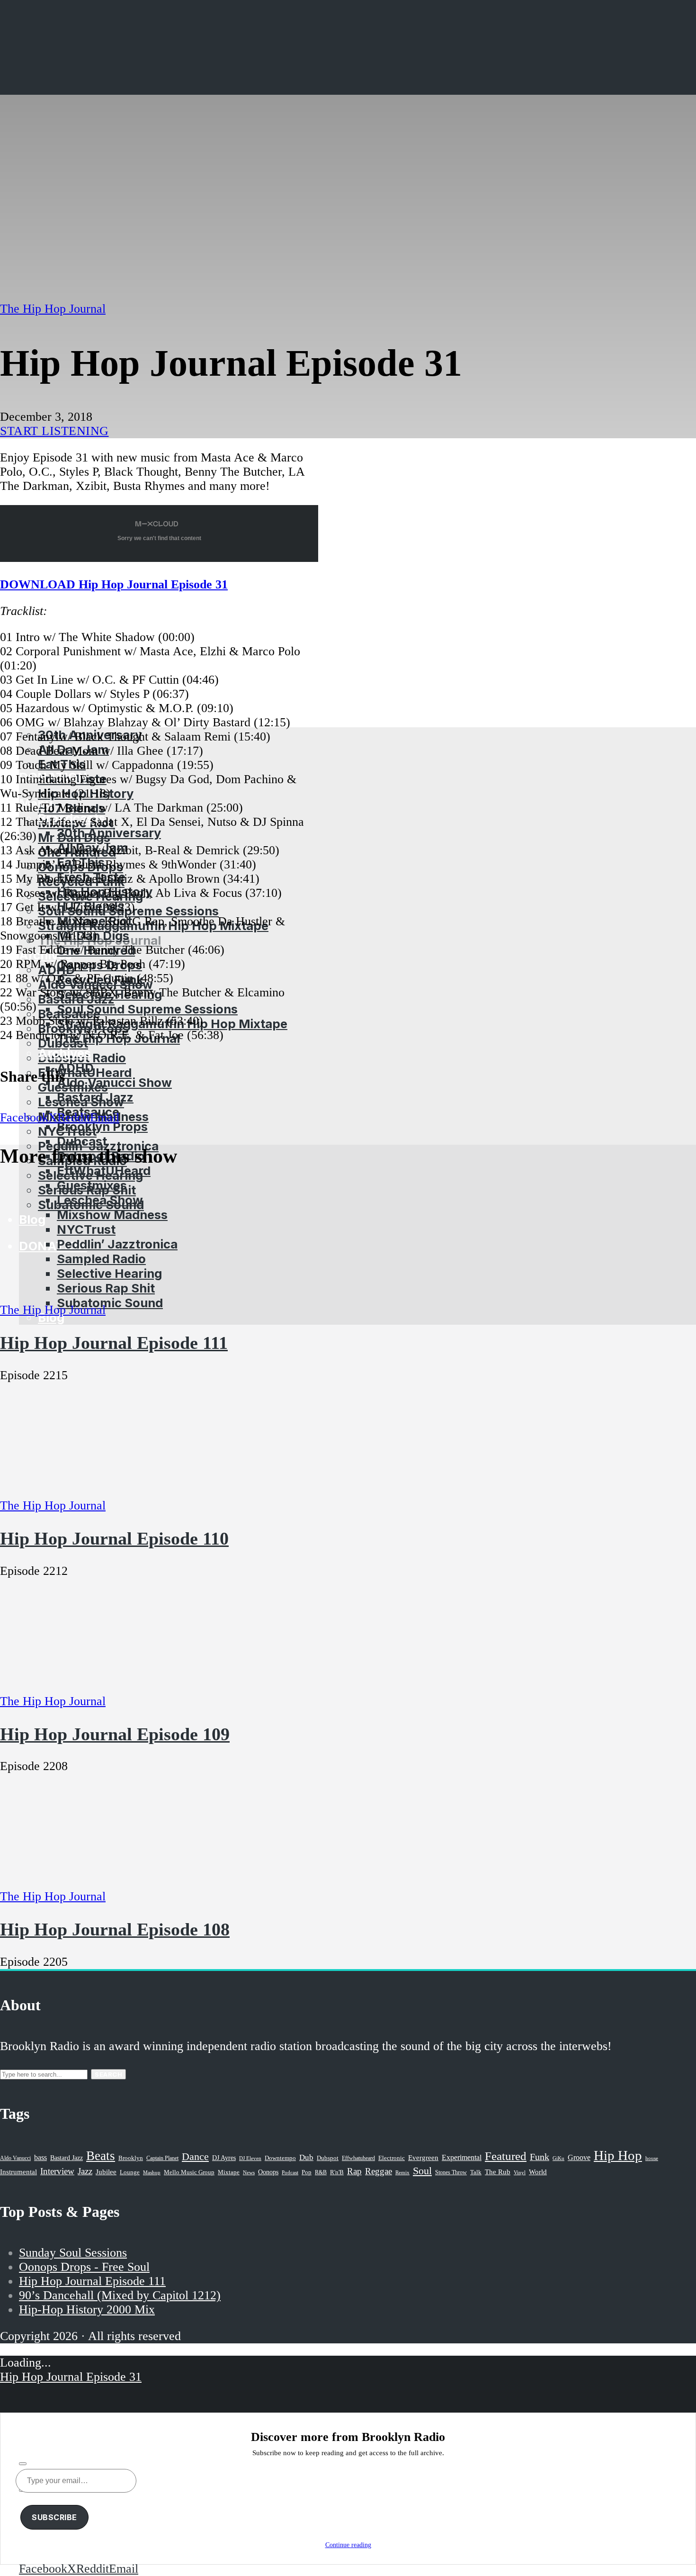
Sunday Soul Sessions (73, 2253)
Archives (64, 1053)
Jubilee (106, 2172)
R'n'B (337, 2172)
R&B (321, 2172)
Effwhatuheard (358, 2158)
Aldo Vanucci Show (114, 1082)
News (249, 2172)
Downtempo (280, 2158)
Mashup (152, 2173)
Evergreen (423, 2157)
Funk (540, 2157)
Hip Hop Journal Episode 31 (71, 2377)
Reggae (379, 2171)
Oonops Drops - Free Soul (84, 2267)
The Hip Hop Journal (53, 309)
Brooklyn (131, 2158)
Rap (354, 2171)
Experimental (462, 2157)
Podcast (290, 2172)
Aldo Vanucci (15, 2158)
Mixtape (229, 2172)
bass (40, 2157)
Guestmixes (92, 1185)
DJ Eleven (250, 2158)
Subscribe (54, 2517)
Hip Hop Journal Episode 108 (115, 1929)
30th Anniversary (109, 833)
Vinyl (520, 2172)
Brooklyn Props (102, 1126)
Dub (306, 2157)
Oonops (268, 2172)
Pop (307, 2172)
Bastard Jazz (95, 1097)
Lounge (130, 2172)
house (652, 2158)
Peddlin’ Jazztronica (117, 1244)
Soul (422, 2171)
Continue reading (348, 2545)
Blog (51, 1317)
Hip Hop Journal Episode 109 (115, 1734)
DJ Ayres (224, 2158)
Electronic (392, 2158)
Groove (579, 2157)
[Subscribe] (23, 2464)
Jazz (85, 2171)
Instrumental (18, 2172)
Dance (195, 2156)
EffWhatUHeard (104, 1170)
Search (108, 2074)
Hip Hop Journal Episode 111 (114, 1343)
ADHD (75, 1068)
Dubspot (328, 2158)
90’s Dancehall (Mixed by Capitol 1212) (120, 2295)
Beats (101, 2156)
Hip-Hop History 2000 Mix (87, 2309)
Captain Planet (162, 2158)
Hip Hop (618, 2155)
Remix (402, 2172)
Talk (476, 2172)
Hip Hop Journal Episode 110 (114, 1538)
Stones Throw (451, 2172)
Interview (57, 2171)
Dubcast (82, 1141)
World (538, 2172)
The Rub (498, 2172)
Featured (506, 2156)
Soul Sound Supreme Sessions (147, 1009)
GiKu (558, 2158)
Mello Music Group (189, 2172)
